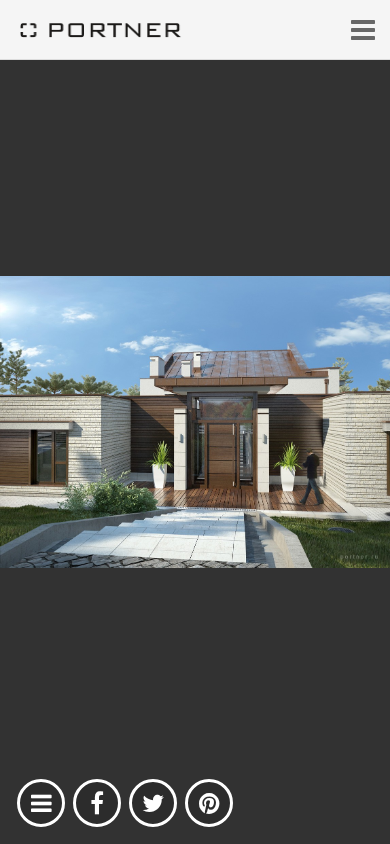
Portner (100, 30)
